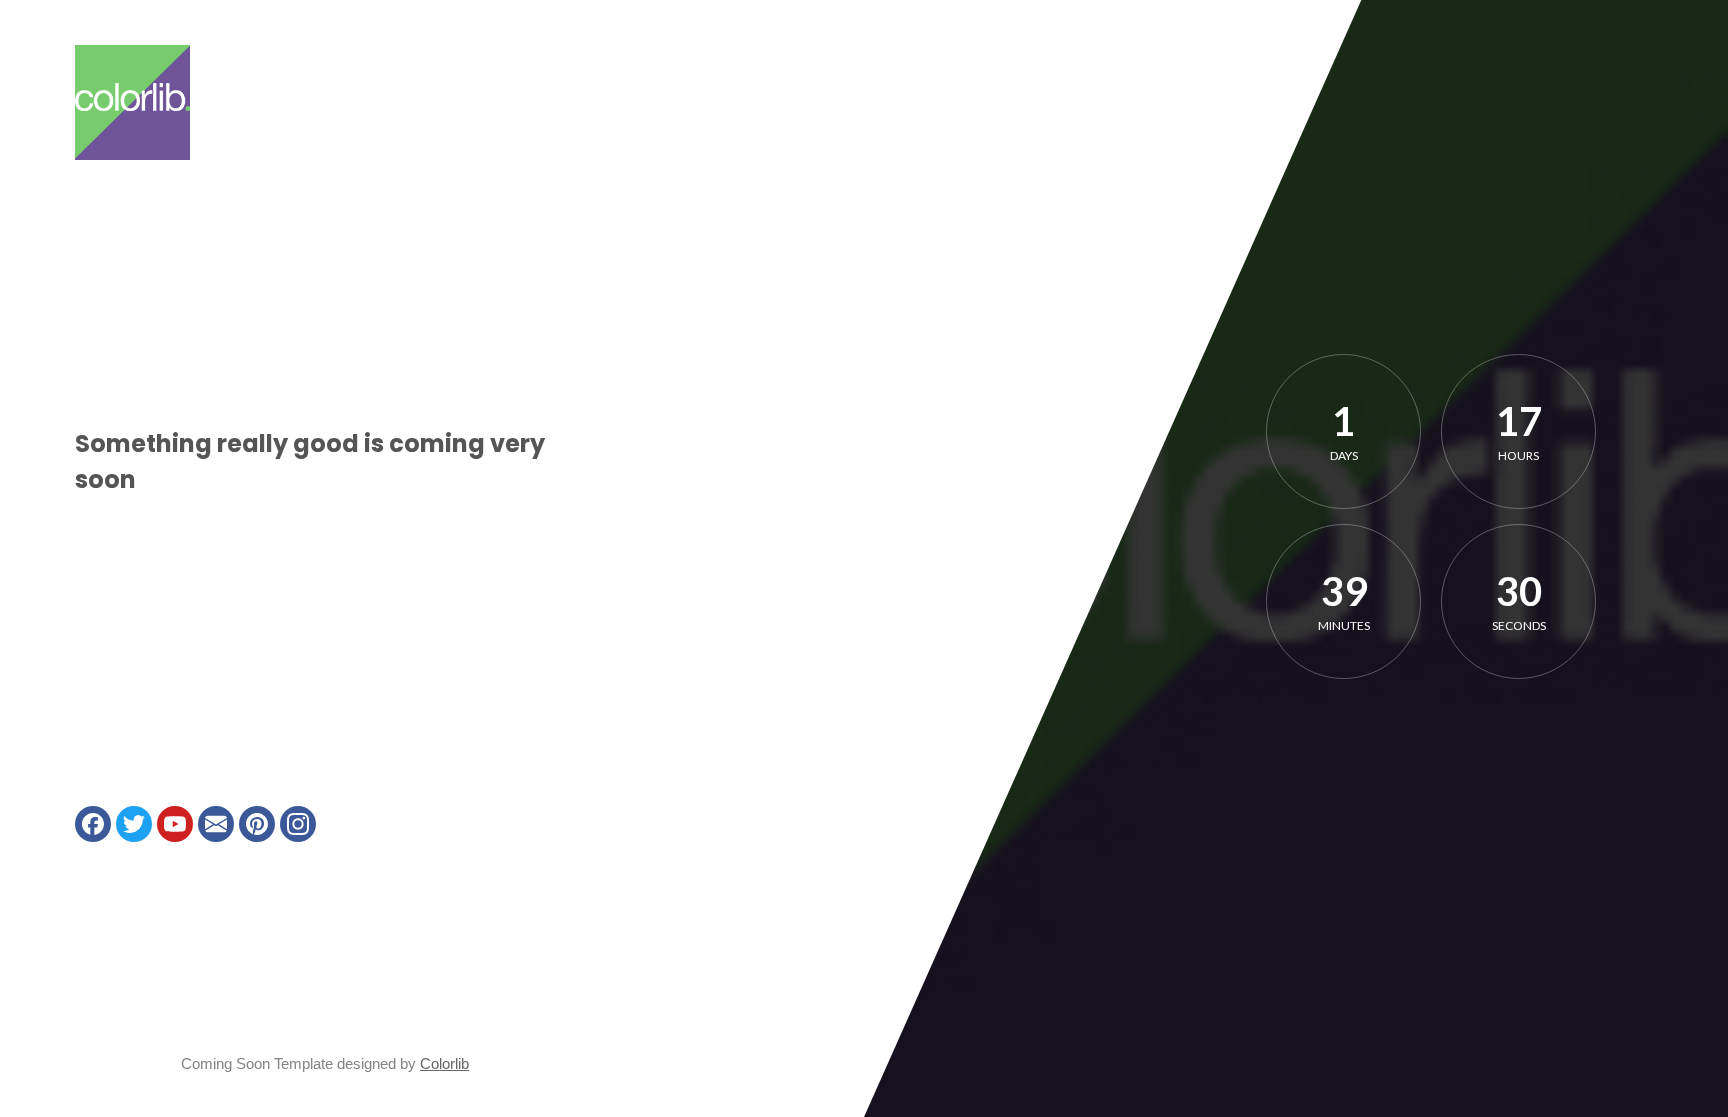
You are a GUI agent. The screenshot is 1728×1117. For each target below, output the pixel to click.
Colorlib (444, 1063)
